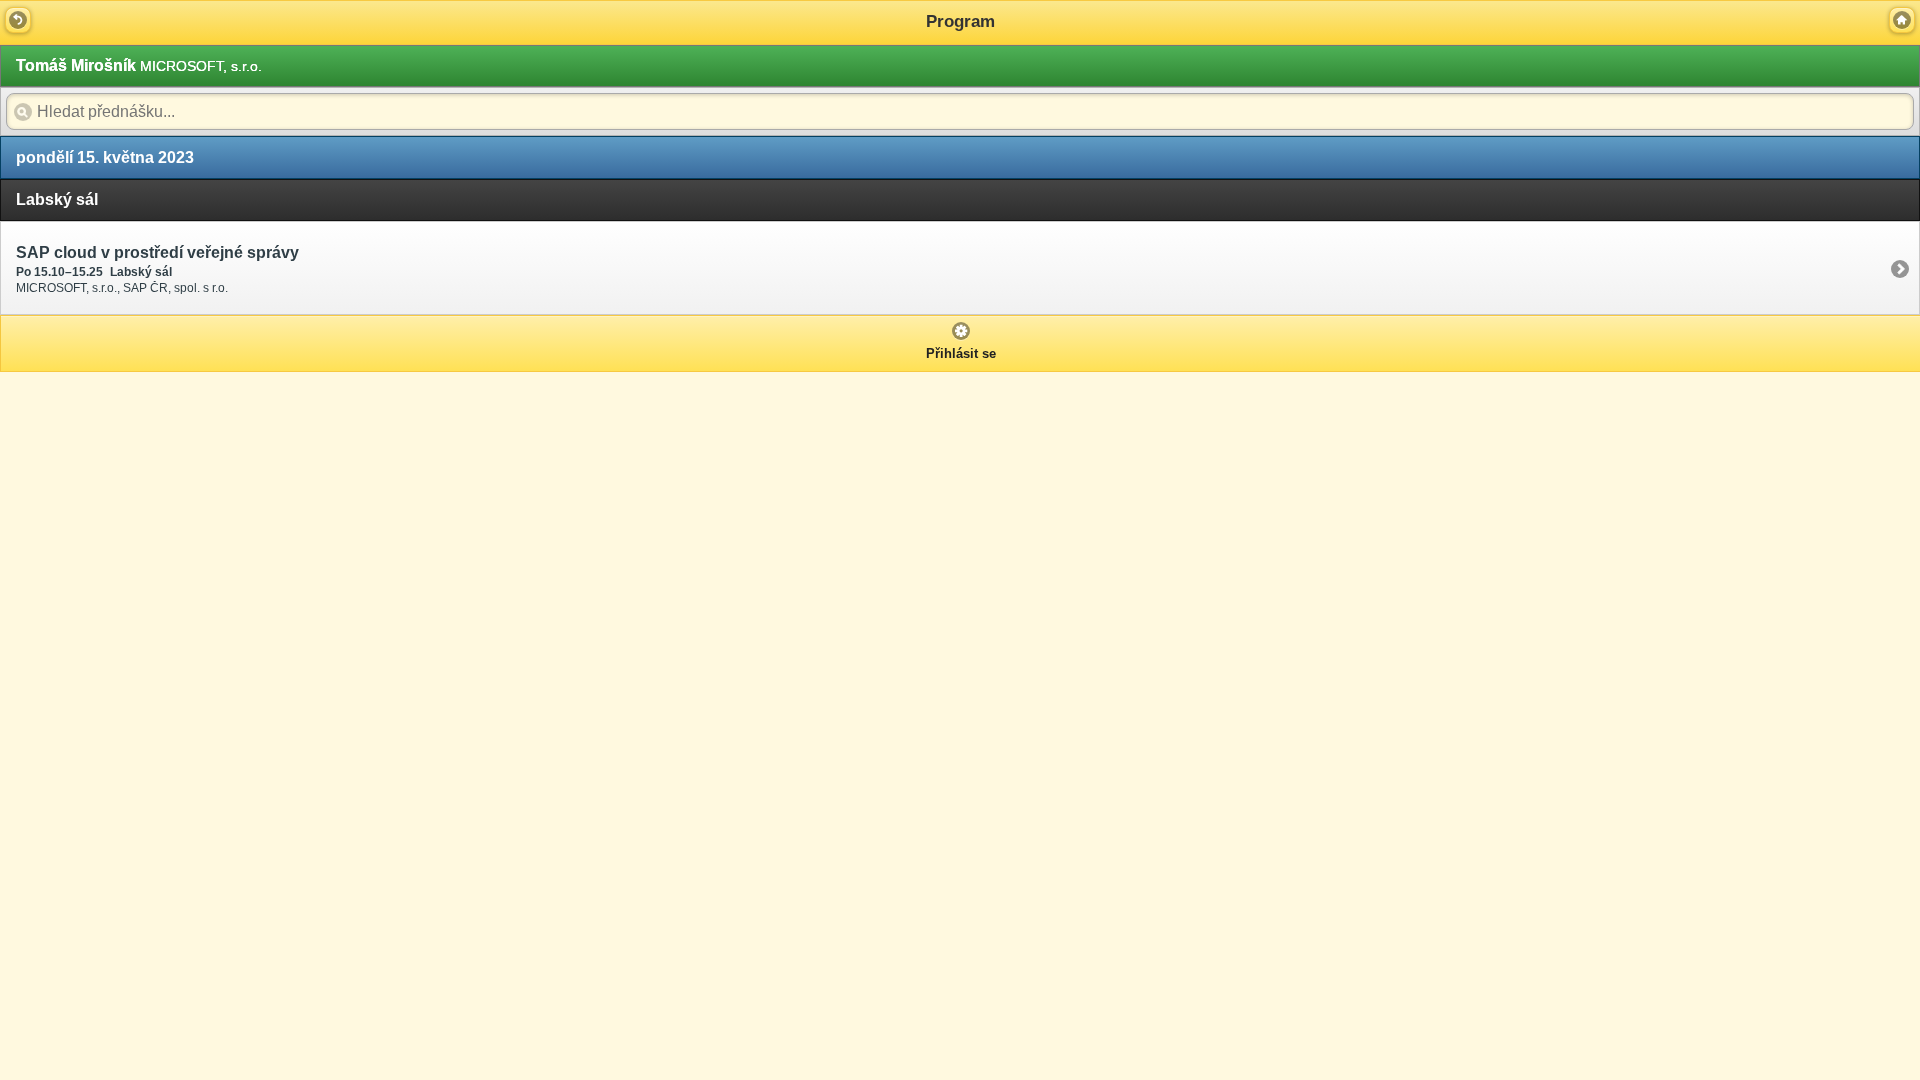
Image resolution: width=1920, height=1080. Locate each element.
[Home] (1902, 20)
